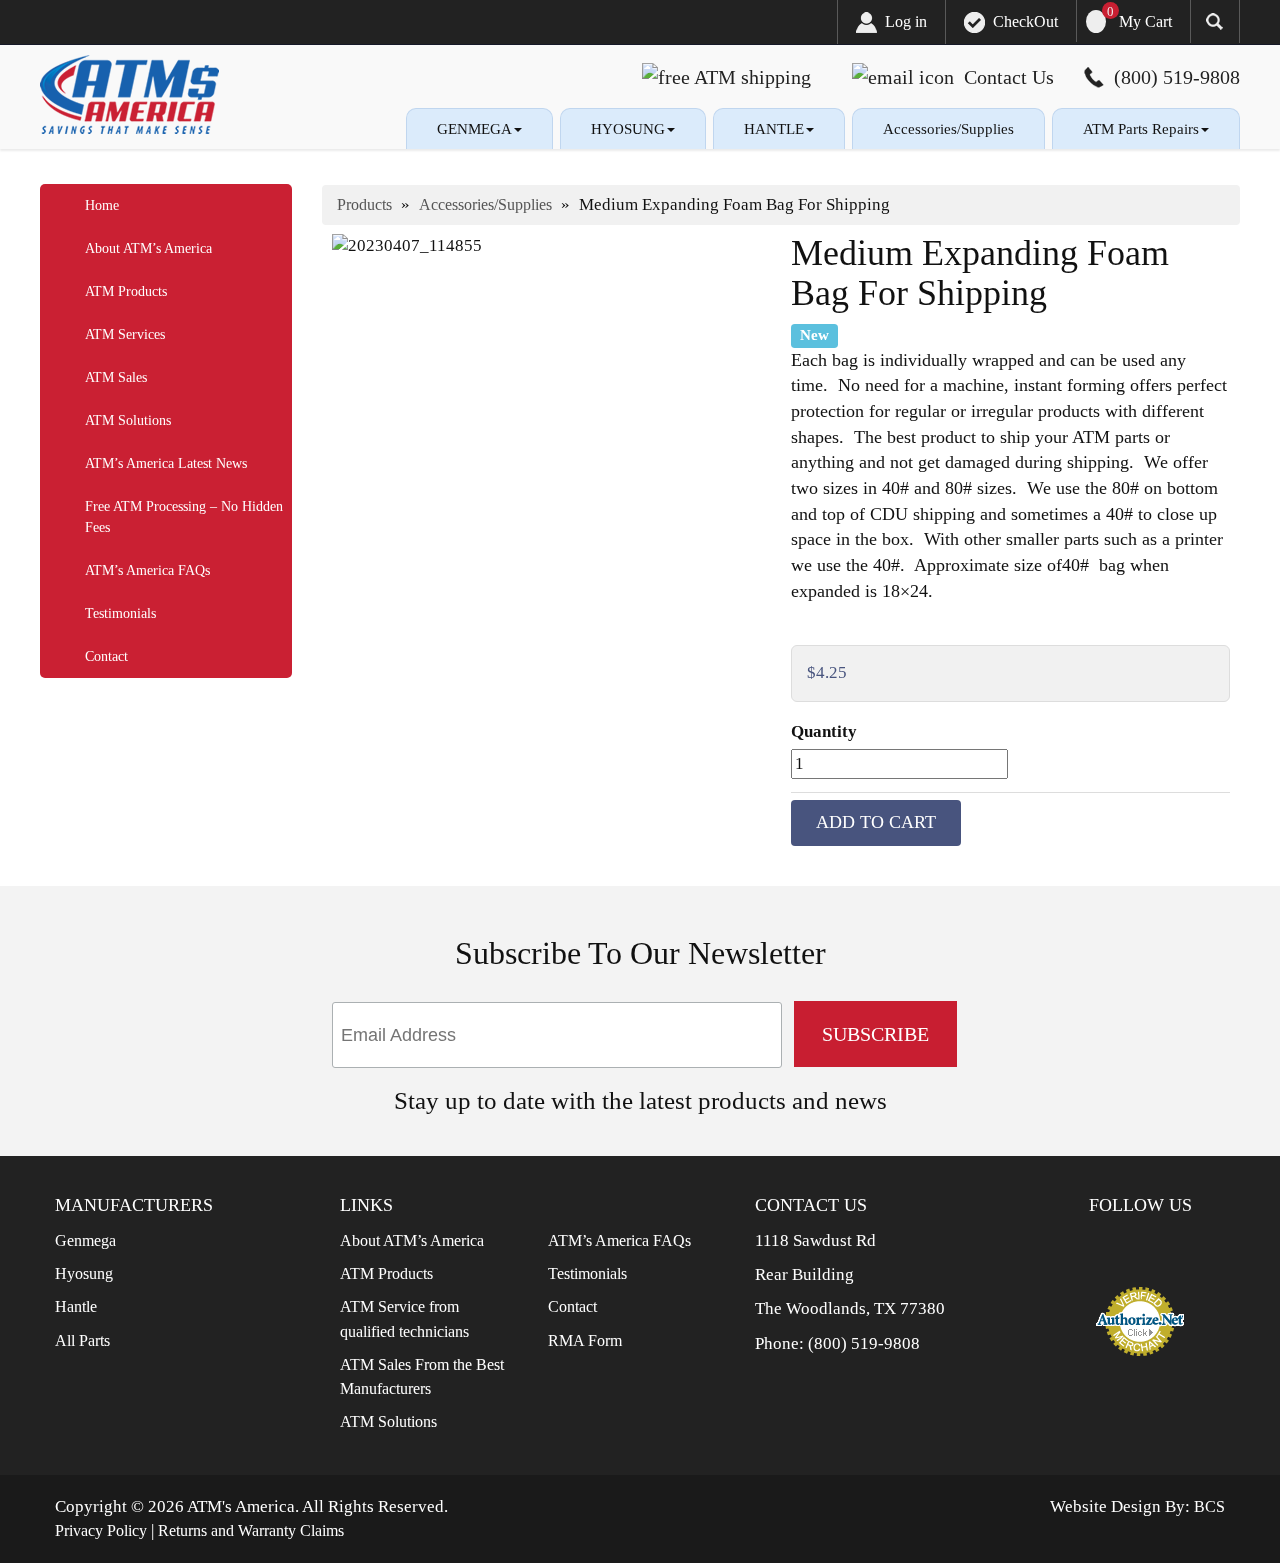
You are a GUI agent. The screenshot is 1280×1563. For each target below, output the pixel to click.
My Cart (1145, 21)
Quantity (824, 731)
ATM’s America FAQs (147, 570)
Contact (106, 656)
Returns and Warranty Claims (251, 1530)
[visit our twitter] (1151, 1245)
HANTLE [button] (774, 129)
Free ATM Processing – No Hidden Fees (184, 517)
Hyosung (84, 1273)
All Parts (82, 1340)
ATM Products (126, 291)
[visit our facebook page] (1119, 1245)
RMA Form (585, 1340)
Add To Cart (876, 822)
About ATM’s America (148, 248)
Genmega (85, 1240)
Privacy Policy (101, 1530)
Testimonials (120, 613)
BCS (1209, 1506)
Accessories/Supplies (948, 129)
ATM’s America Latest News (166, 463)
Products (364, 204)
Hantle (76, 1306)
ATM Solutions (128, 420)
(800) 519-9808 (864, 1343)
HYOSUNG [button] (628, 129)
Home (102, 205)
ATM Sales (116, 377)
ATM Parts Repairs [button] (1141, 129)
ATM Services (125, 334)
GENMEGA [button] (474, 129)
